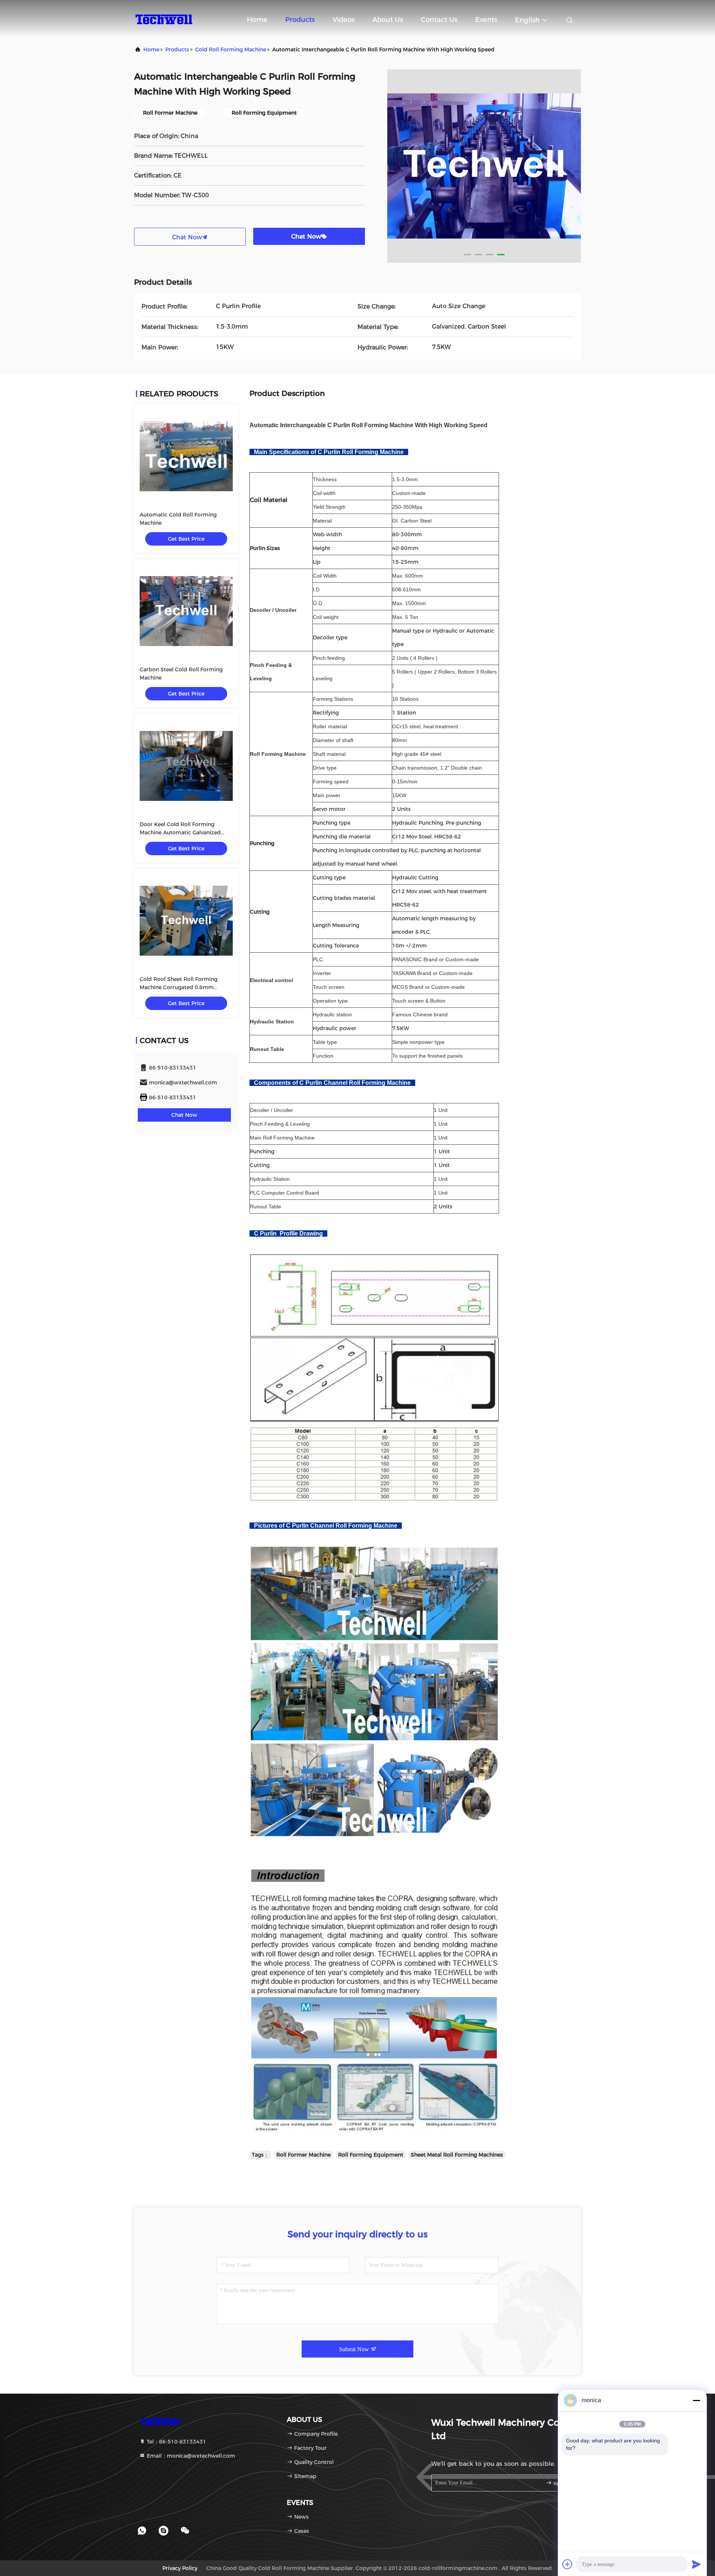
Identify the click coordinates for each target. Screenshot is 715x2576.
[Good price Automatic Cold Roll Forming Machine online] (186, 456)
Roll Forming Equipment (371, 2155)
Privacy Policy (180, 2568)
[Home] (164, 19)
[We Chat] (185, 2531)
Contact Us (439, 20)
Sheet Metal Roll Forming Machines (457, 2155)
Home (257, 20)
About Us (388, 20)
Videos (344, 20)
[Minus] (696, 2400)
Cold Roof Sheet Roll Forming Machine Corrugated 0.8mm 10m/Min (179, 987)
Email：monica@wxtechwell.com (190, 2456)
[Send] (696, 2564)
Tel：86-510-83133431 (176, 2442)
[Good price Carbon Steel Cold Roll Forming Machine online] (186, 611)
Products (300, 20)
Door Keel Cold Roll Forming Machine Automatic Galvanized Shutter (180, 832)
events (486, 20)
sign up (560, 2483)
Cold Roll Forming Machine (231, 49)
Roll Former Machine (304, 2155)
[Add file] (568, 2564)
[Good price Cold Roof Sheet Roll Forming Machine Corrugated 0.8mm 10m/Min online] (186, 921)
